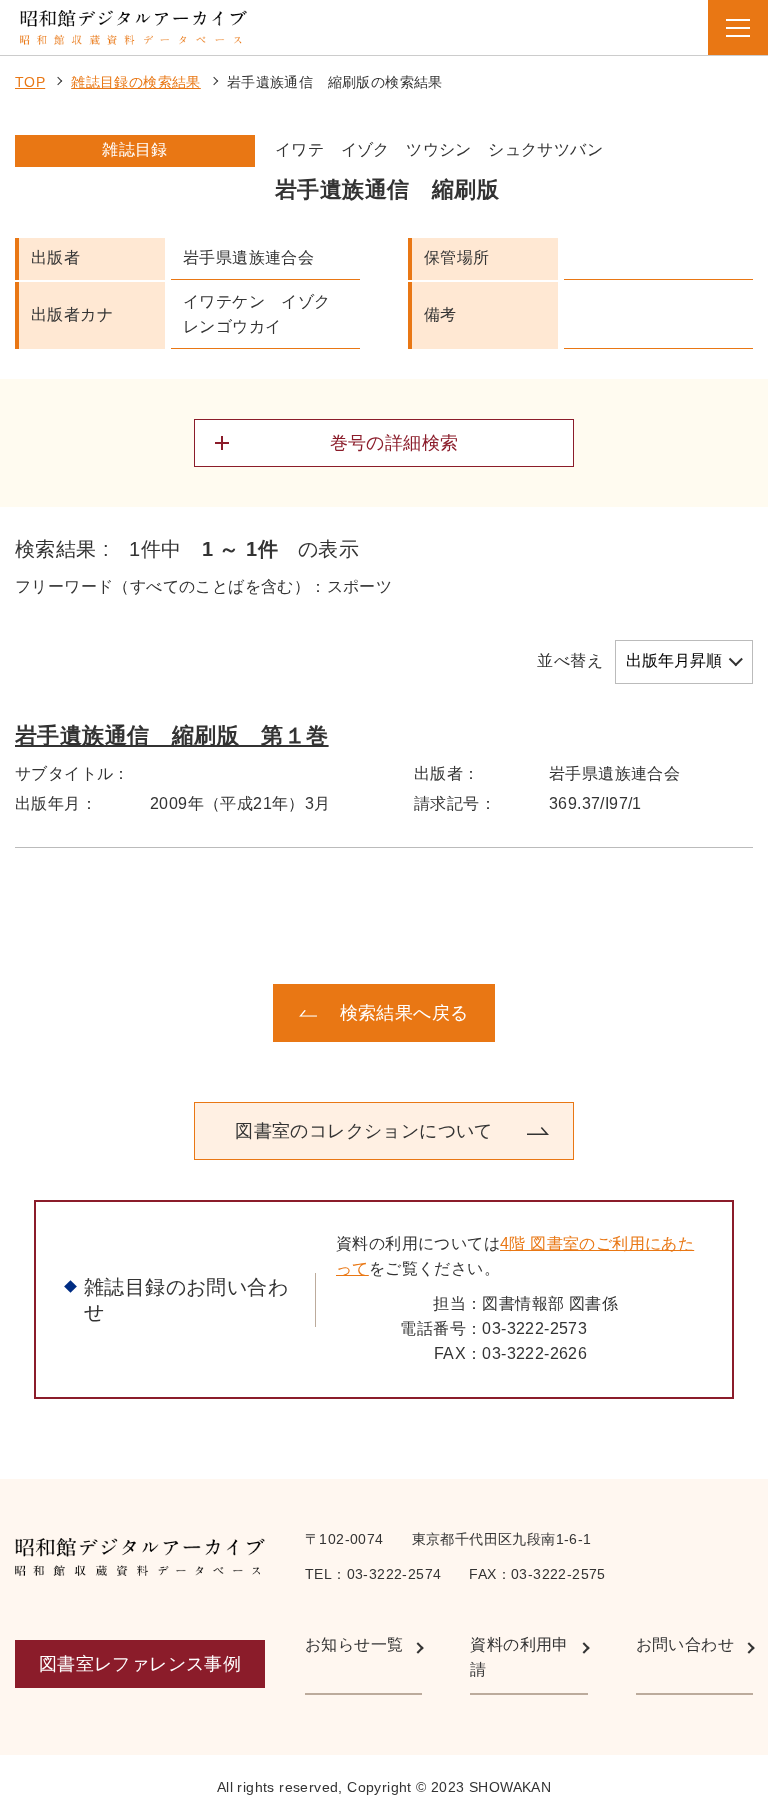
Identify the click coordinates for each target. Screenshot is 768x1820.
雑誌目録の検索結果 (136, 82)
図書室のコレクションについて (364, 1131)
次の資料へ (629, 1013)
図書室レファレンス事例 (140, 1664)
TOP (30, 82)
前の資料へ (139, 1013)
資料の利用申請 (519, 1657)
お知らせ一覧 (354, 1644)
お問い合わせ (685, 1644)
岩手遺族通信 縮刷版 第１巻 (172, 735)
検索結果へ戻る (404, 1013)
